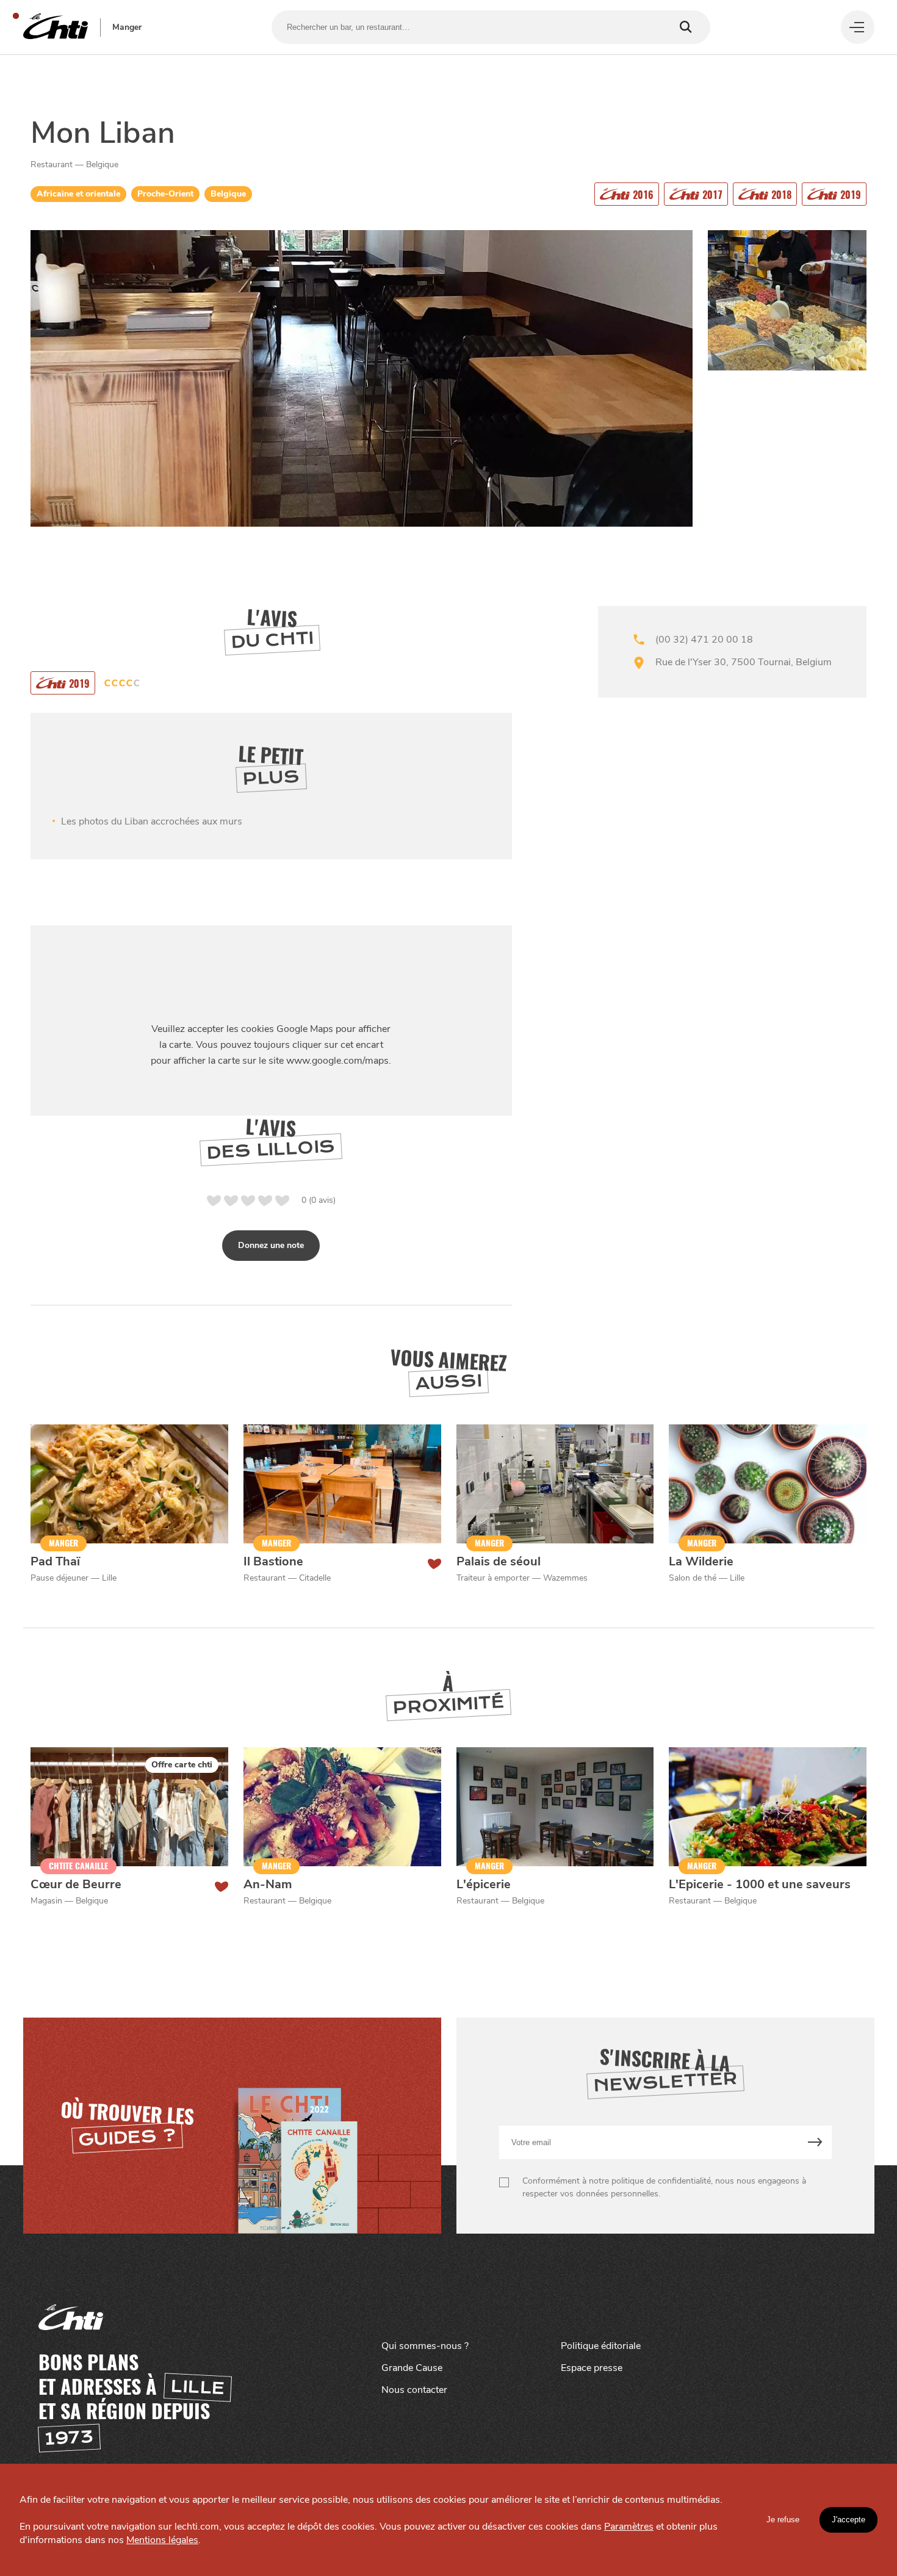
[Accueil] (56, 27)
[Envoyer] (815, 2142)
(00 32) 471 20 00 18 (704, 640)
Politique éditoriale (601, 2346)
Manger (127, 27)
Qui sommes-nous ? (425, 2346)
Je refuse (783, 2520)
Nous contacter (414, 2390)
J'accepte (848, 2520)
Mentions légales (162, 2540)
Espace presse (592, 2368)
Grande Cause (412, 2368)
